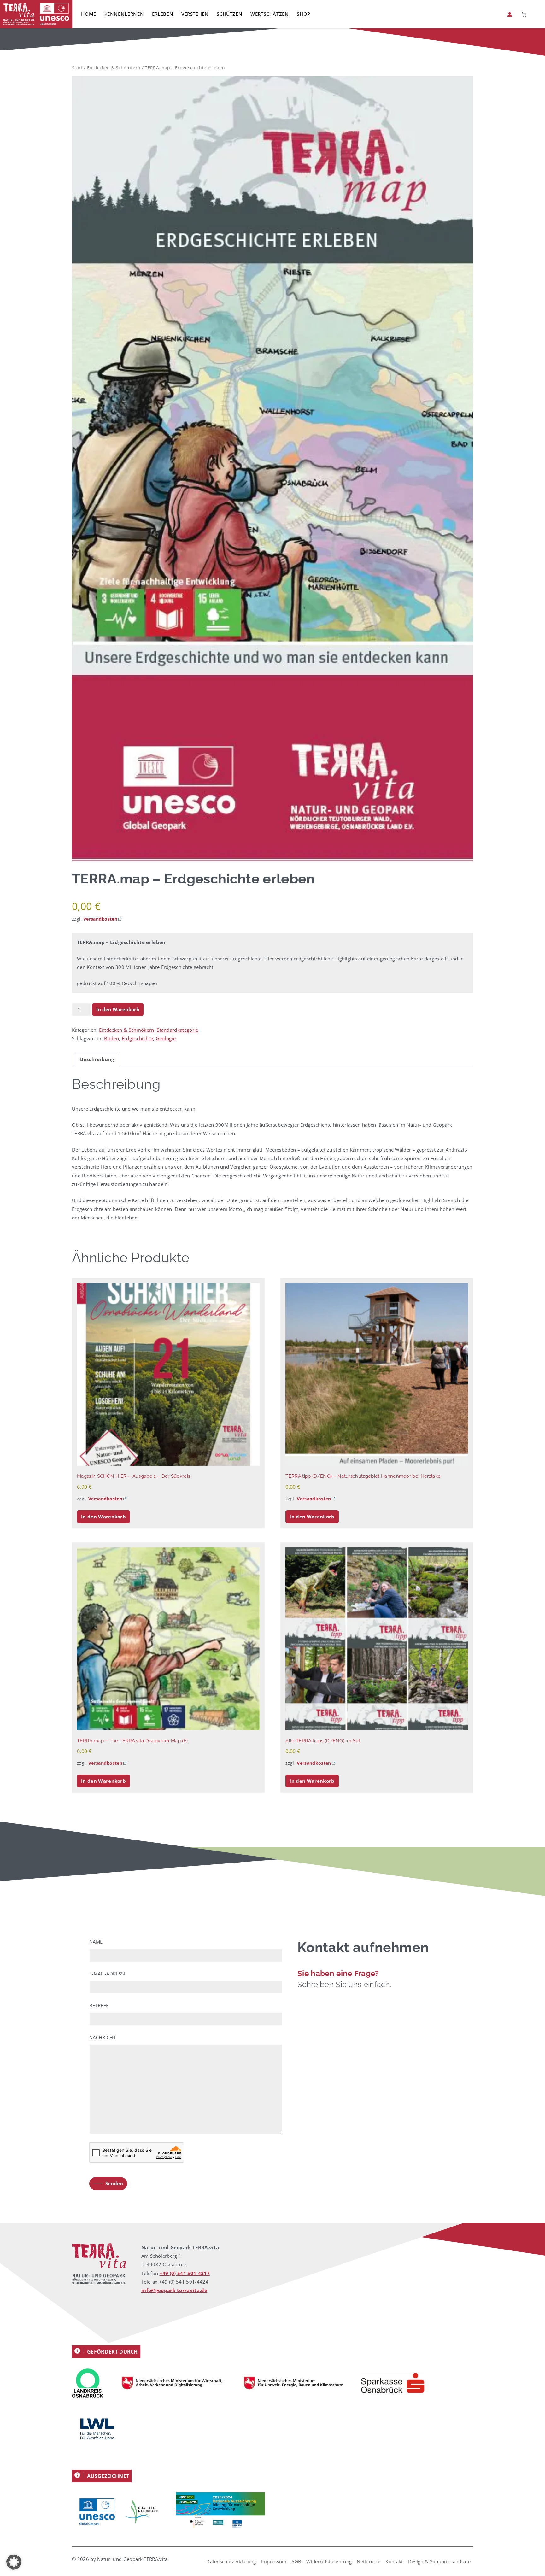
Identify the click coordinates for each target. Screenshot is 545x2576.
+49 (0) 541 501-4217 (185, 2273)
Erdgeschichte (137, 1038)
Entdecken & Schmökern (114, 68)
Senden (114, 2183)
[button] (14, 2562)
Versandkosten (100, 919)
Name (96, 1942)
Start (77, 68)
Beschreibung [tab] (97, 1059)
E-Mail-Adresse (108, 1974)
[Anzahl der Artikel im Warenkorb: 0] (524, 14)
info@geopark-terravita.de (174, 2290)
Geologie (166, 1038)
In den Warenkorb (118, 1009)
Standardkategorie (177, 1030)
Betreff (99, 2005)
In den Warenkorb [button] (103, 1517)
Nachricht (103, 2037)
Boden (111, 1038)
